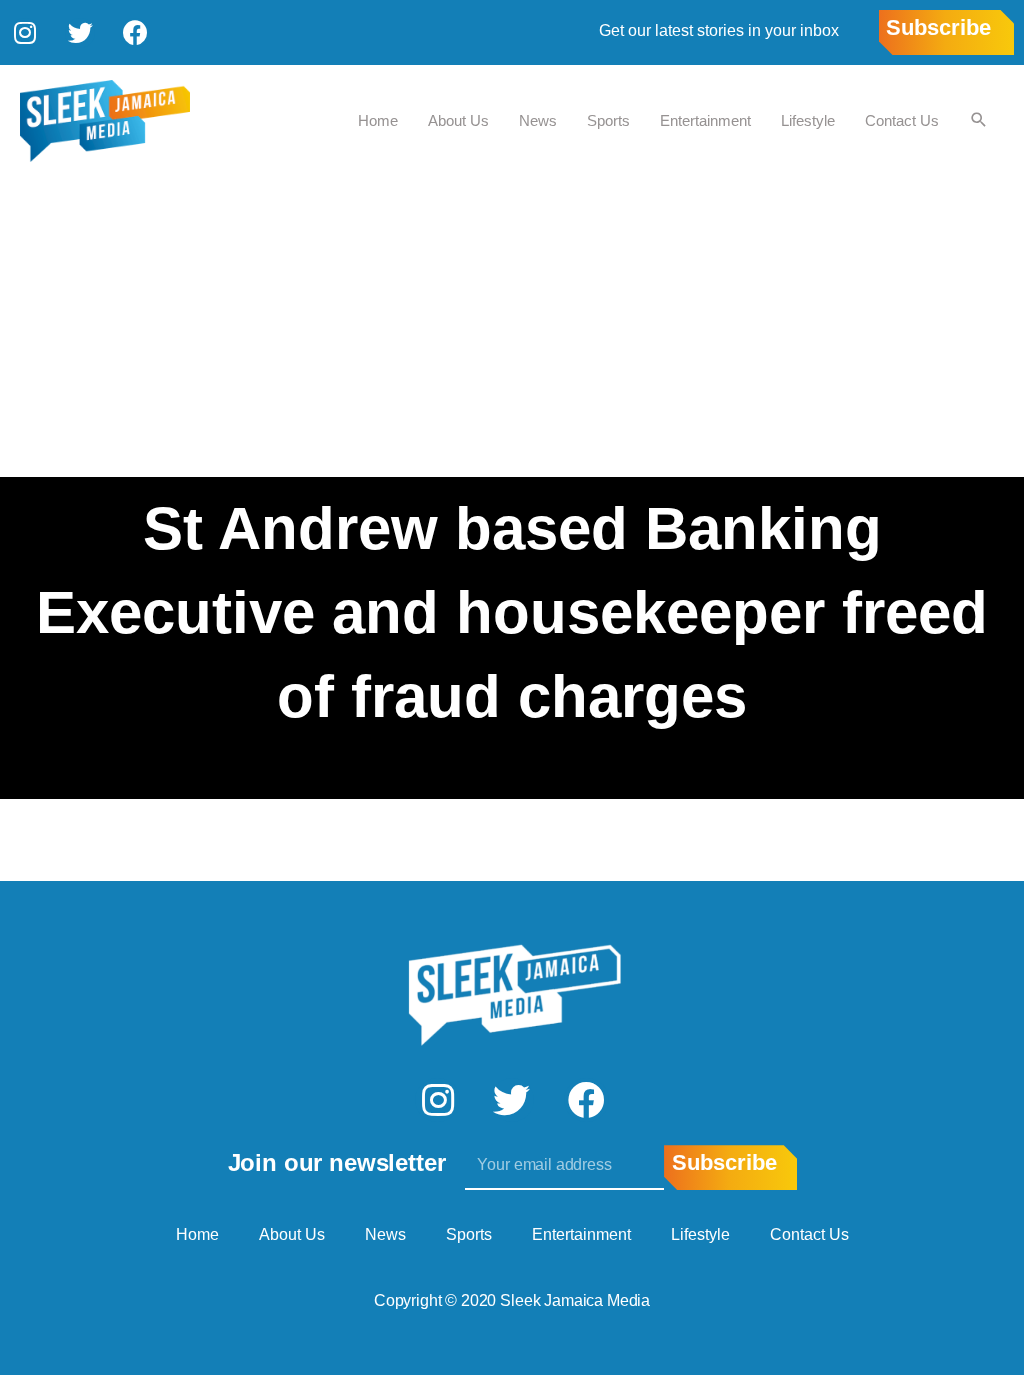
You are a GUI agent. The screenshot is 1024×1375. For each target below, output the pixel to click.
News (538, 120)
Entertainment (705, 120)
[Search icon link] (979, 121)
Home (378, 120)
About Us (458, 120)
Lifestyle (808, 120)
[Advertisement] (512, 327)
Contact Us (902, 120)
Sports (608, 120)
